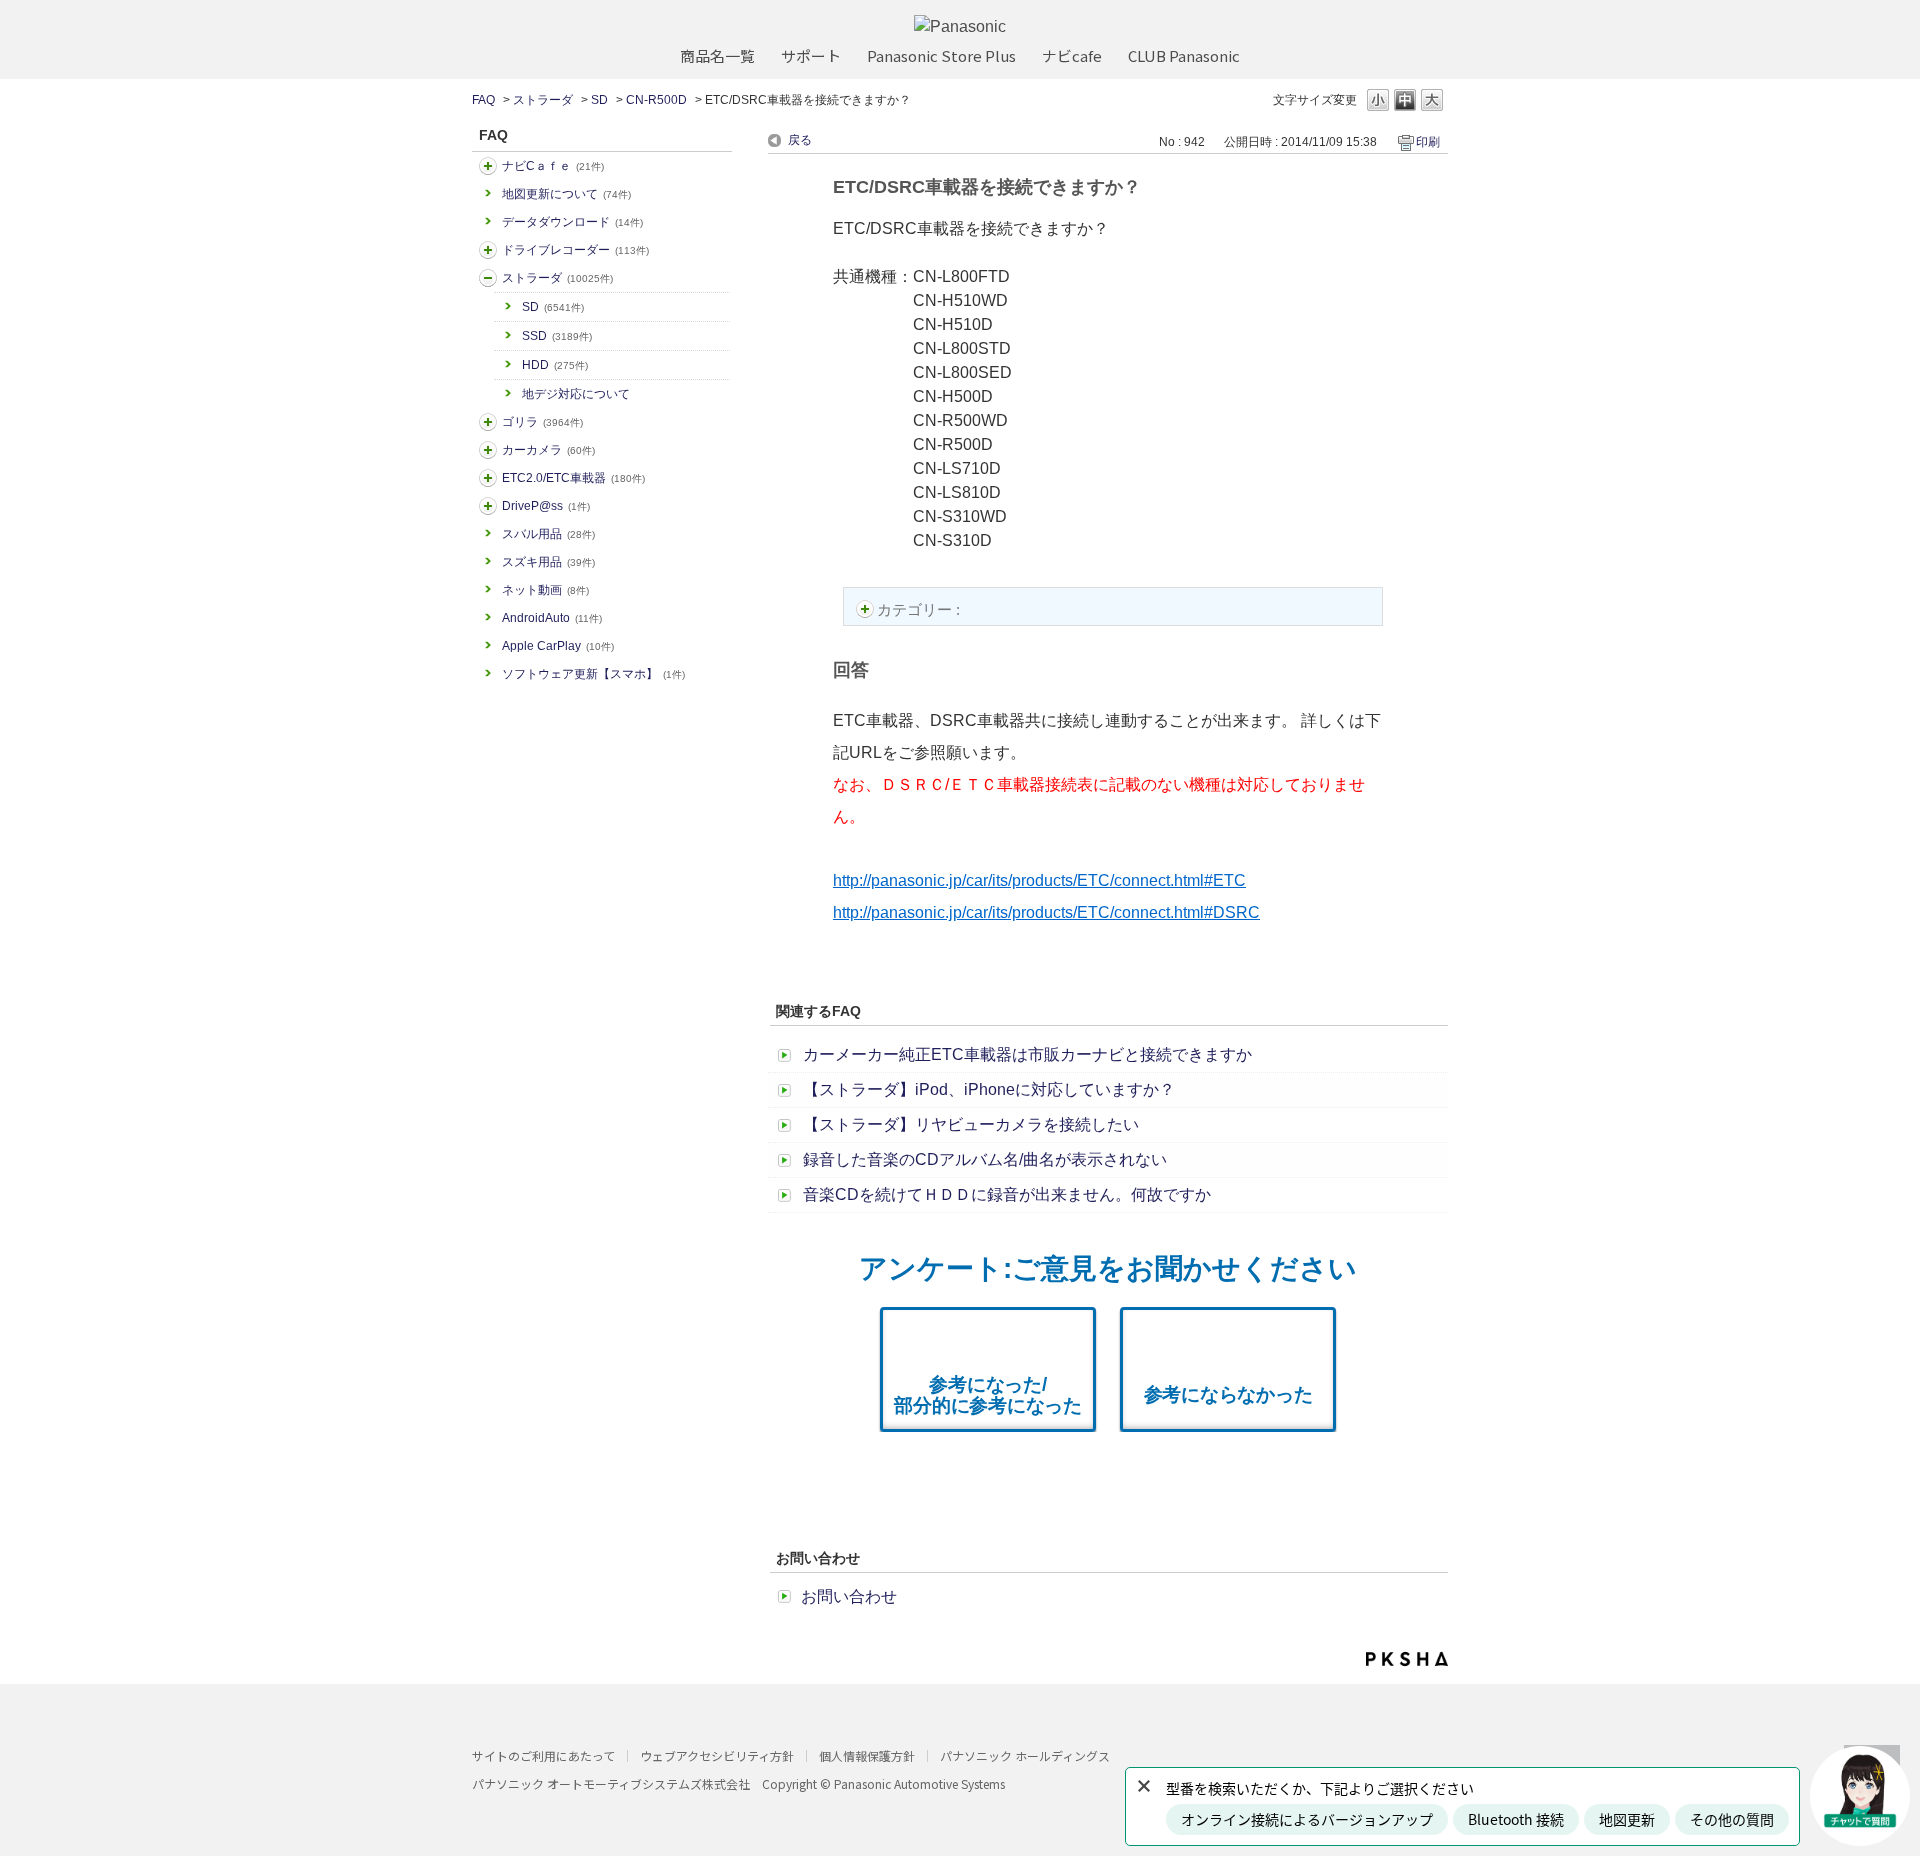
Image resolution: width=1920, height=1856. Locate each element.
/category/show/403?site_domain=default (488, 506)
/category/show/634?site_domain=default (488, 250)
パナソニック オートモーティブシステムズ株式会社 (611, 1783)
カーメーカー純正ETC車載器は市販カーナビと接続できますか (1027, 1054)
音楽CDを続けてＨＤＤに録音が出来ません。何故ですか (1007, 1194)
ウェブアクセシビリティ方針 (717, 1755)
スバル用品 (548, 534)
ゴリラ (542, 422)
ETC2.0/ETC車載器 (573, 478)
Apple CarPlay (558, 646)
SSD (557, 336)
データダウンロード (572, 222)
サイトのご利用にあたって (543, 1755)
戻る (800, 140)
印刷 (1428, 142)
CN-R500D (656, 100)
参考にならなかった (1228, 1394)
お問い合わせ (849, 1596)
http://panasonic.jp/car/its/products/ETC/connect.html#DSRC (1046, 912)
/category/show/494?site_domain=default (488, 450)
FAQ (483, 100)
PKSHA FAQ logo (1407, 1659)
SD (599, 100)
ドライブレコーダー (575, 250)
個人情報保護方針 (867, 1755)
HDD (555, 365)
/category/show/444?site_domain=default (488, 478)
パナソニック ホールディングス (1025, 1755)
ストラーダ (543, 100)
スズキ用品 (548, 562)
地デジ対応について (576, 394)
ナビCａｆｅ (553, 166)
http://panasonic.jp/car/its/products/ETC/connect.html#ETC (1039, 880)
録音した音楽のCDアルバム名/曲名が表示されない (985, 1159)
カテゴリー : (920, 609)
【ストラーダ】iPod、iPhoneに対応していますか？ (989, 1089)
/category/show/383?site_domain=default (488, 422)
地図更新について (566, 194)
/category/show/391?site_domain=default (488, 278)
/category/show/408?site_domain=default (488, 166)
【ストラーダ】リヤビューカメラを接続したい (971, 1124)
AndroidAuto (552, 618)
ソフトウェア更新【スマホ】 (593, 674)
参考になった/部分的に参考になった (988, 1395)
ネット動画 (545, 590)
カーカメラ (548, 450)
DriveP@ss (546, 506)
